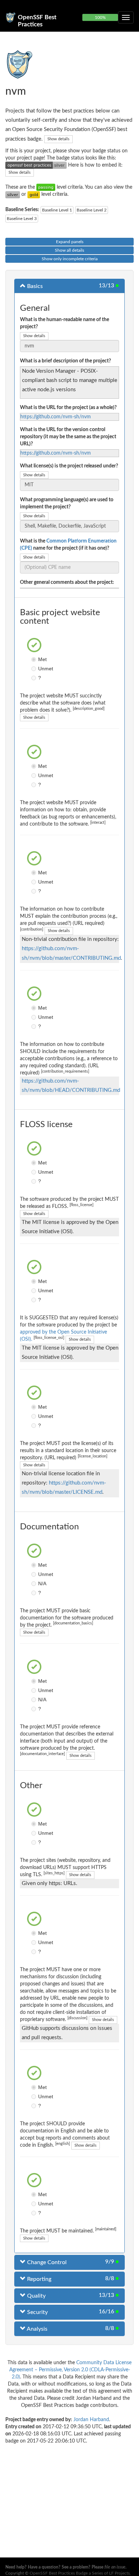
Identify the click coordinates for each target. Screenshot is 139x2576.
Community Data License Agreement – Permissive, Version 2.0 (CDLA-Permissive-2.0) (71, 2370)
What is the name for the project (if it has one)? (68, 545)
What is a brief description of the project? (65, 361)
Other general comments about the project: (67, 582)
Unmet (35, 669)
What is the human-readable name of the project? (65, 323)
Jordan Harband (91, 2420)
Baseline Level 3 (22, 219)
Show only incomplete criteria (70, 259)
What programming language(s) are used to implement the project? (67, 503)
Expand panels (70, 242)
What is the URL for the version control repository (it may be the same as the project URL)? (68, 437)
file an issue (115, 2567)
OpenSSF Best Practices (37, 20)
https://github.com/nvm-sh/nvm (56, 417)
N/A (35, 1583)
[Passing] (46, 187)
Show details (58, 139)
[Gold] (34, 194)
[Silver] (13, 194)
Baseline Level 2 (92, 210)
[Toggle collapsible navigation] (126, 17)
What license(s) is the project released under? (69, 466)
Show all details (69, 250)
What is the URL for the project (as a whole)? (68, 408)
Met (35, 659)
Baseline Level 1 (57, 210)
